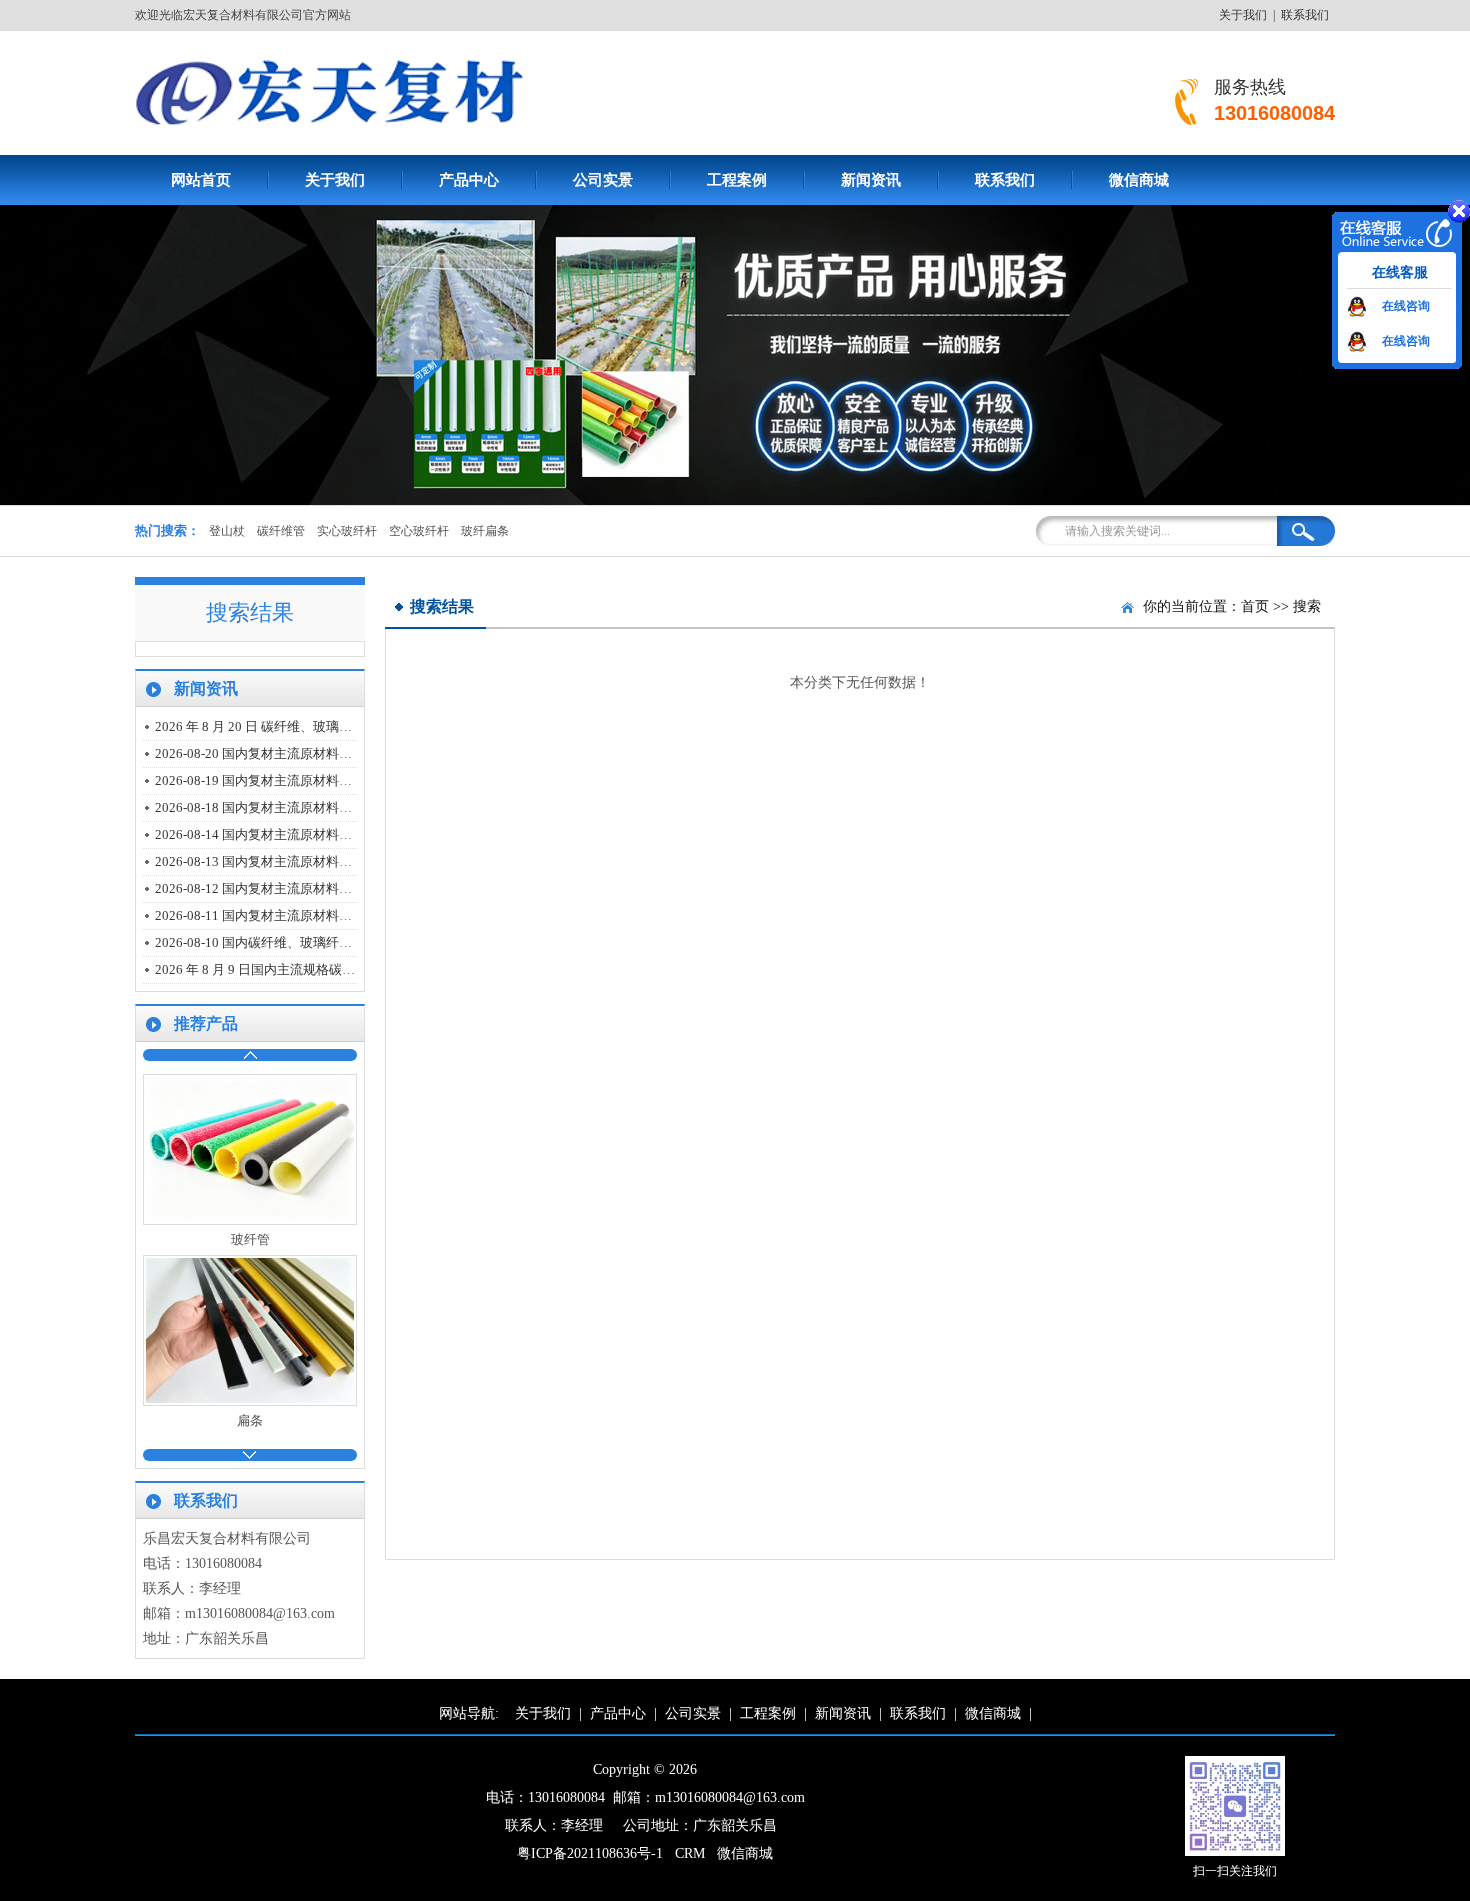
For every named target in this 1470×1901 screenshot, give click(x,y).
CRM (690, 1853)
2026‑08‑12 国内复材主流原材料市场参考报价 (286, 888)
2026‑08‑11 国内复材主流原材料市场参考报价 (286, 915)
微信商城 (1139, 180)
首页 (1255, 606)
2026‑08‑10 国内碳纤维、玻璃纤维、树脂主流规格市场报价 (325, 942)
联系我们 (1305, 15)
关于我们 (1243, 15)
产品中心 (469, 180)
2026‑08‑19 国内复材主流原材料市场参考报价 (286, 780)
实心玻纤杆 (347, 531)
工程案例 (737, 180)
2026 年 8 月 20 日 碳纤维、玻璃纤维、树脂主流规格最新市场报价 (344, 726)
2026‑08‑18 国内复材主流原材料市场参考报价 (286, 807)
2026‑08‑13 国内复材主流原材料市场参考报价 (286, 861)
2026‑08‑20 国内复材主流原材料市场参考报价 (286, 753)
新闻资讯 (871, 180)
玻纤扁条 (485, 531)
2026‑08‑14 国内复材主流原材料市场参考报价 (286, 834)
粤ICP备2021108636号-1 (590, 1853)
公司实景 (603, 180)
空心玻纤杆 (419, 531)
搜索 (1307, 606)
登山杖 (227, 531)
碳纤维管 (281, 531)
